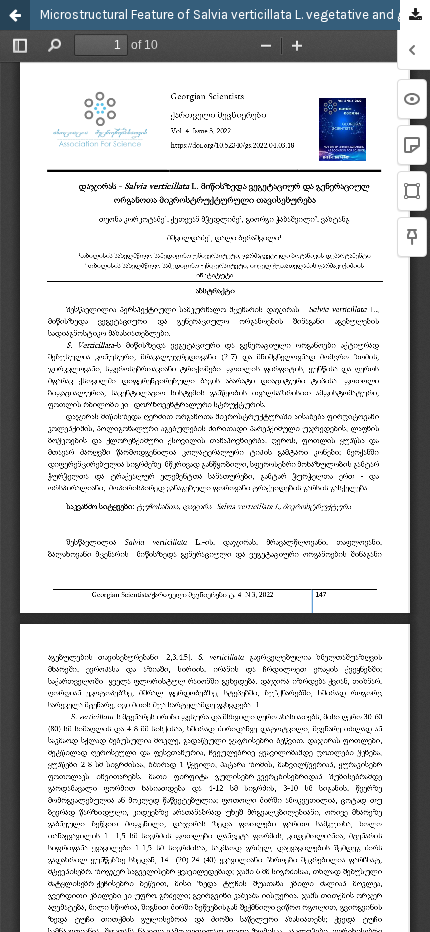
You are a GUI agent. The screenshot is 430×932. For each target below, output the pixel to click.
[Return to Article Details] (15, 15)
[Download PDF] (415, 15)
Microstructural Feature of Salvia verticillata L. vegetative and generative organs (235, 14)
